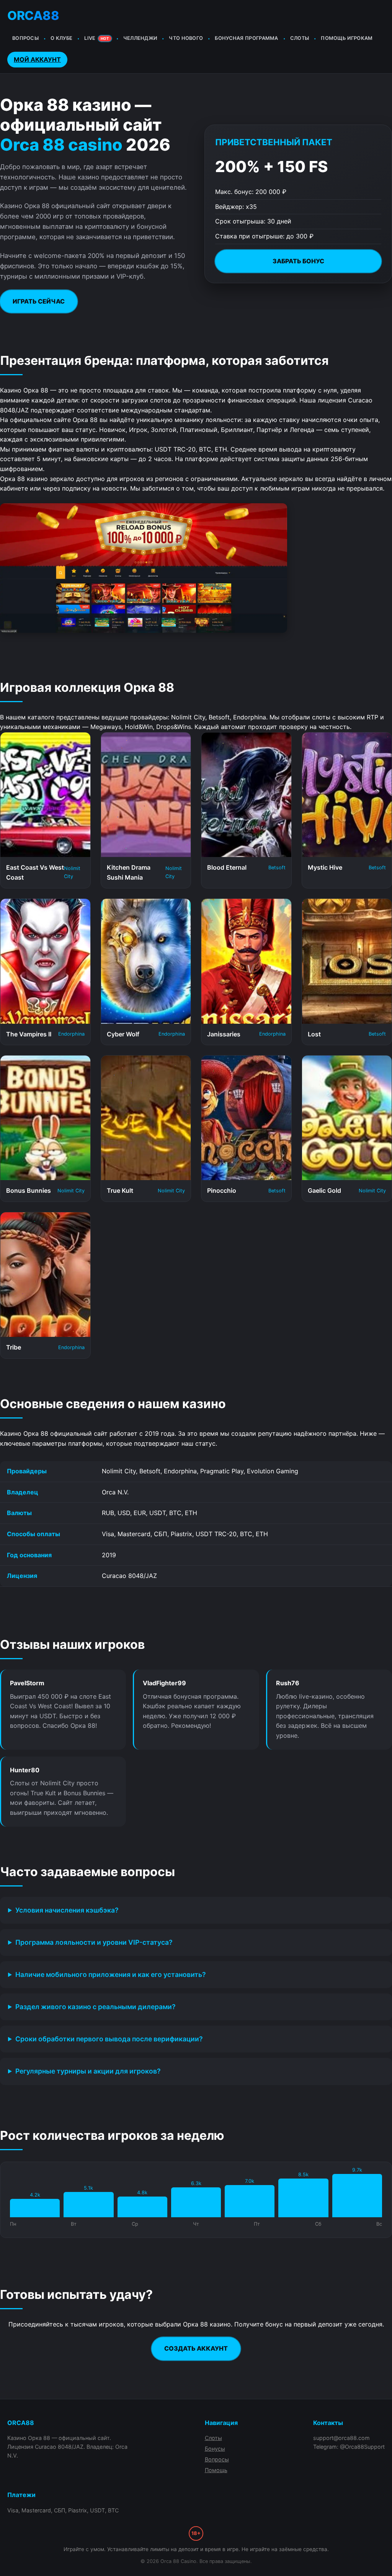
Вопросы (217, 2459)
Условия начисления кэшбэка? (67, 1910)
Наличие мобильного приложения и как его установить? (111, 1974)
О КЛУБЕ (61, 38)
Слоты (213, 2438)
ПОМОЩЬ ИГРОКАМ (347, 38)
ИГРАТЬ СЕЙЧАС (39, 301)
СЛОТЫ (300, 38)
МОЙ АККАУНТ (37, 59)
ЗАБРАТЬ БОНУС (298, 261)
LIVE (96, 38)
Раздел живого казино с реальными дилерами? (96, 2007)
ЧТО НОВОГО (186, 38)
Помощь (216, 2470)
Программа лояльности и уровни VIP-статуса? (94, 1942)
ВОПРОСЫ (25, 38)
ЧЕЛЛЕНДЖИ (140, 38)
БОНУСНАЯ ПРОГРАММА (246, 38)
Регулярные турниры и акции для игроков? (88, 2071)
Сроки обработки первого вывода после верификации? (109, 2039)
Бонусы (215, 2449)
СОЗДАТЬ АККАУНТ (196, 2348)
